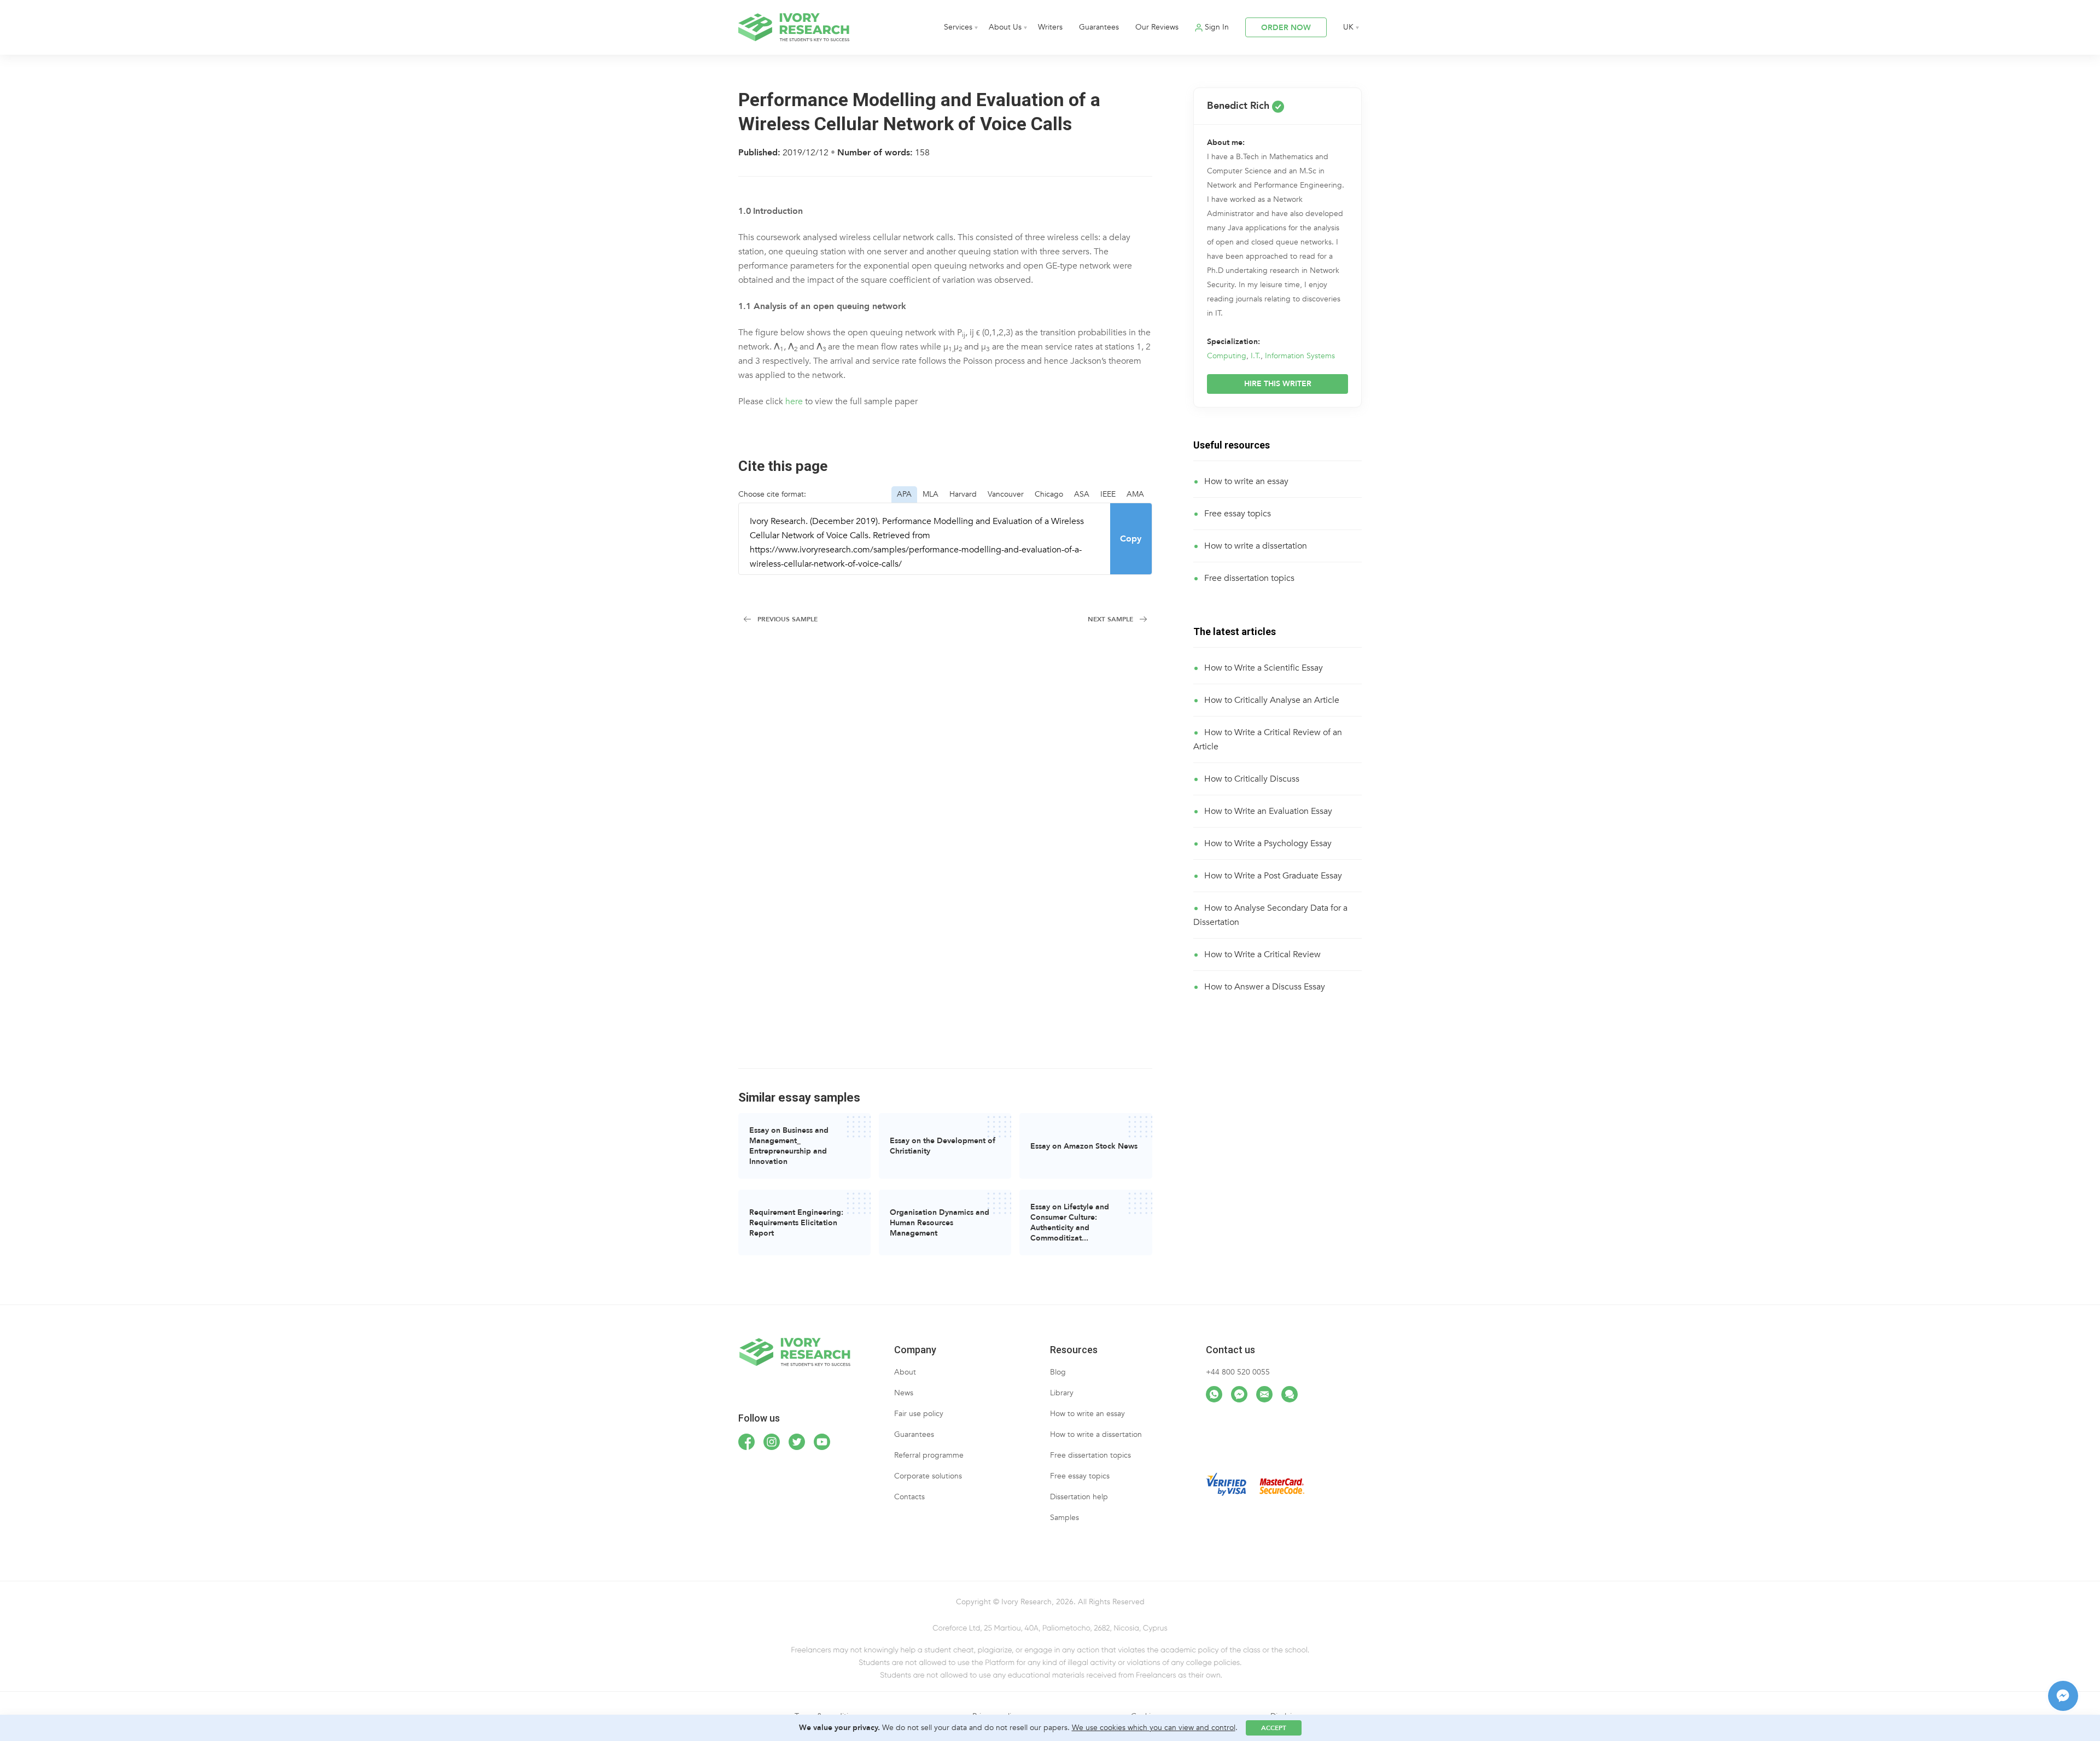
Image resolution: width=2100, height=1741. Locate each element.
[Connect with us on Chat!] (1290, 1394)
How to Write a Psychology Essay (1268, 843)
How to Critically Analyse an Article (1272, 700)
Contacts (909, 1497)
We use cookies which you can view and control (1154, 1728)
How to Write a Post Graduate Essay (1273, 876)
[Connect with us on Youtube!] (822, 1442)
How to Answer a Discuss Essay (1265, 987)
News (904, 1393)
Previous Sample (787, 619)
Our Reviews (1157, 27)
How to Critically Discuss (1252, 779)
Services (958, 27)
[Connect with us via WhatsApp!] (1214, 1394)
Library (1062, 1393)
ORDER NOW (1286, 28)
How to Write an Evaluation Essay (1268, 811)
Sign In (1217, 27)
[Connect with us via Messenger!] (1239, 1394)
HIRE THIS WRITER (1278, 384)
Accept (1274, 1728)
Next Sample (1110, 619)
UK (1348, 27)
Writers (1050, 27)
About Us (1005, 27)
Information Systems (1300, 356)
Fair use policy (919, 1414)
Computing (1227, 356)
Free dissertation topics (1249, 578)
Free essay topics (1238, 514)
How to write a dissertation (1256, 546)
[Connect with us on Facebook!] (746, 1442)
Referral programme (929, 1455)
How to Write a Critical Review (1262, 954)
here (794, 401)
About (905, 1372)
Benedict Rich (1239, 106)
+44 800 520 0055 (1238, 1372)
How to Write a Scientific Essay (1264, 668)
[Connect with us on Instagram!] (772, 1442)
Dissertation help (1079, 1497)
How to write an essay (1246, 481)
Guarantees (1099, 27)
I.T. (1256, 356)
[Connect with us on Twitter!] (797, 1442)
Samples (1064, 1518)
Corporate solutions (928, 1476)
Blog (1058, 1372)
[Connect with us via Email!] (1264, 1394)
